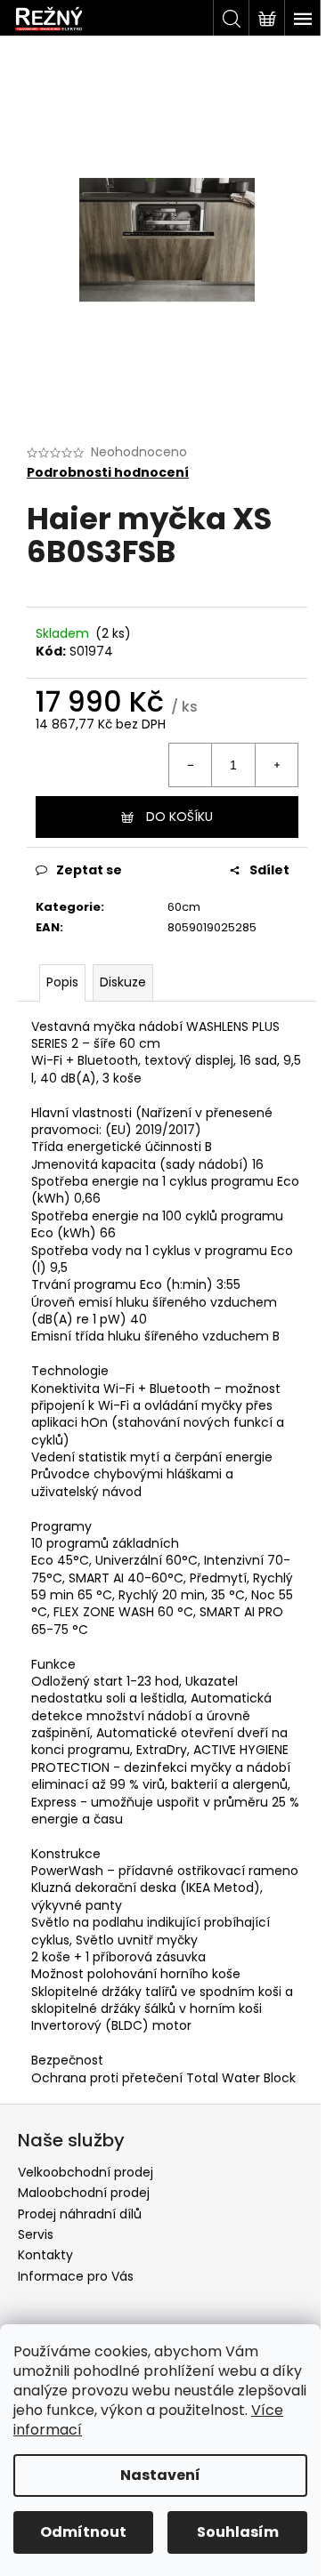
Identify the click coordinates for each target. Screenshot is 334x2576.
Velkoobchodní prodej (86, 2172)
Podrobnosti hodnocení (108, 473)
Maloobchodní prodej (84, 2193)
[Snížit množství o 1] (191, 765)
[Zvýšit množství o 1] (276, 765)
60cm (184, 907)
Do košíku (179, 817)
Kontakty (45, 2255)
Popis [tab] (62, 982)
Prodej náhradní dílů (80, 2214)
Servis (36, 2234)
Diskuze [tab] (123, 982)
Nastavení (160, 2475)
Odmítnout (83, 2532)
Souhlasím (238, 2532)
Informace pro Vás (76, 2276)
